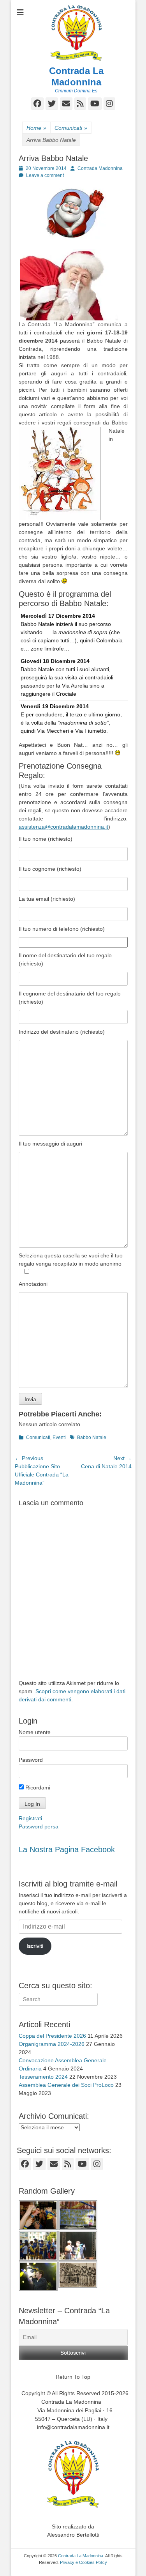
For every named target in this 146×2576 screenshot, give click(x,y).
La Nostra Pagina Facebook (67, 1849)
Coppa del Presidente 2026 (52, 2036)
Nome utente (35, 1732)
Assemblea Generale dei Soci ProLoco (66, 2085)
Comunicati (71, 128)
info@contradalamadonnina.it (73, 2427)
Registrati (30, 1818)
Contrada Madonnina (100, 168)
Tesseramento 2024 (43, 2077)
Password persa (39, 1826)
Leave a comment (45, 175)
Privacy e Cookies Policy (84, 2562)
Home (36, 128)
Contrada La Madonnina (76, 76)
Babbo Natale (92, 1437)
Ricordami (37, 1787)
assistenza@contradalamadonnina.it (63, 827)
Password (31, 1760)
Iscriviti (35, 1946)
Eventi (59, 1437)
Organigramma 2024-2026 (52, 2044)
